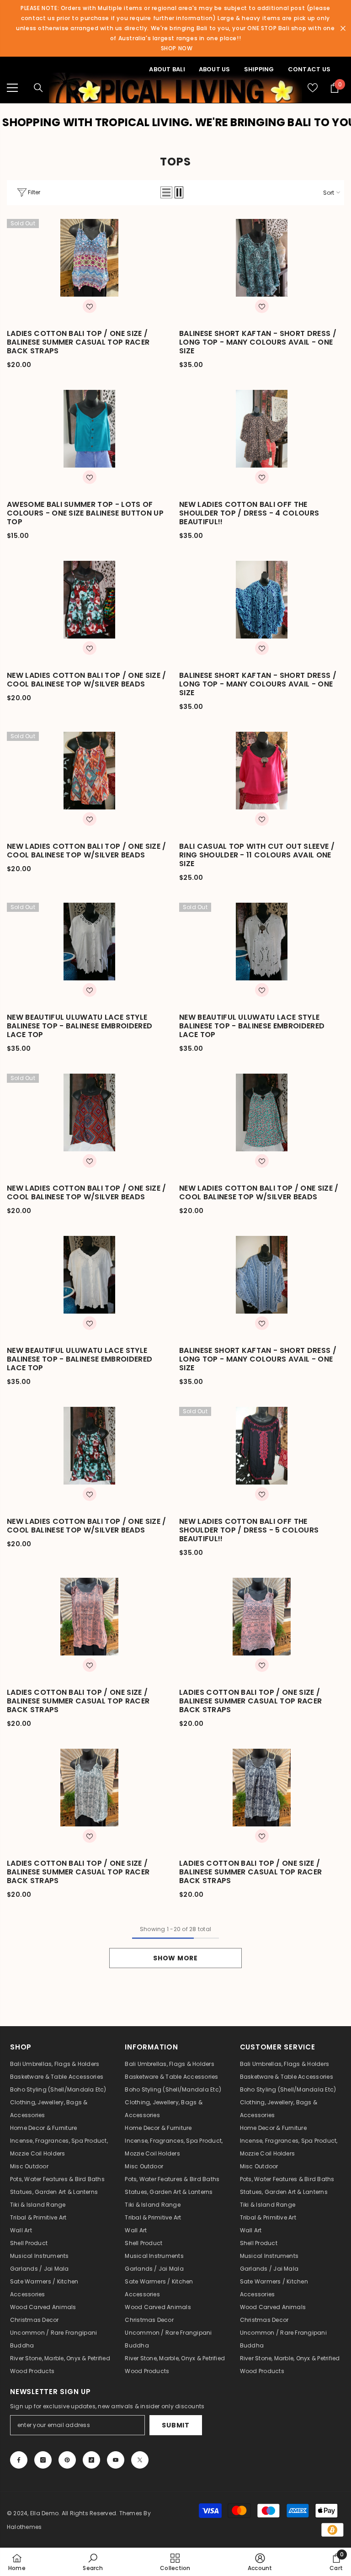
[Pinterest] (67, 2460)
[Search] (38, 88)
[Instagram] (43, 2460)
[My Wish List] (313, 88)
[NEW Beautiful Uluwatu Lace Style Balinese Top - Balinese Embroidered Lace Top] (89, 942)
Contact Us (309, 69)
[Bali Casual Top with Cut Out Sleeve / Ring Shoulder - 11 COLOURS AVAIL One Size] (262, 771)
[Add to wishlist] (90, 306)
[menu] (12, 88)
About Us (215, 69)
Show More (175, 1958)
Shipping (259, 69)
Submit (175, 2425)
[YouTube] (116, 2460)
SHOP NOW (177, 48)
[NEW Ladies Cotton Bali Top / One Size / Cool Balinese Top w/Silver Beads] (89, 600)
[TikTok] (91, 2460)
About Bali (167, 69)
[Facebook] (19, 2460)
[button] (166, 192)
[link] (93, 2562)
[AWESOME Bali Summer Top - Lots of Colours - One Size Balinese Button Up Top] (89, 429)
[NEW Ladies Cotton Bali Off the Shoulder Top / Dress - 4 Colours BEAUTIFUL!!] (262, 429)
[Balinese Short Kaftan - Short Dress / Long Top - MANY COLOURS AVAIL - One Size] (262, 258)
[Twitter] (140, 2460)
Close (343, 29)
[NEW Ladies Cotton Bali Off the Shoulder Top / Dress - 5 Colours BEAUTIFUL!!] (262, 1446)
